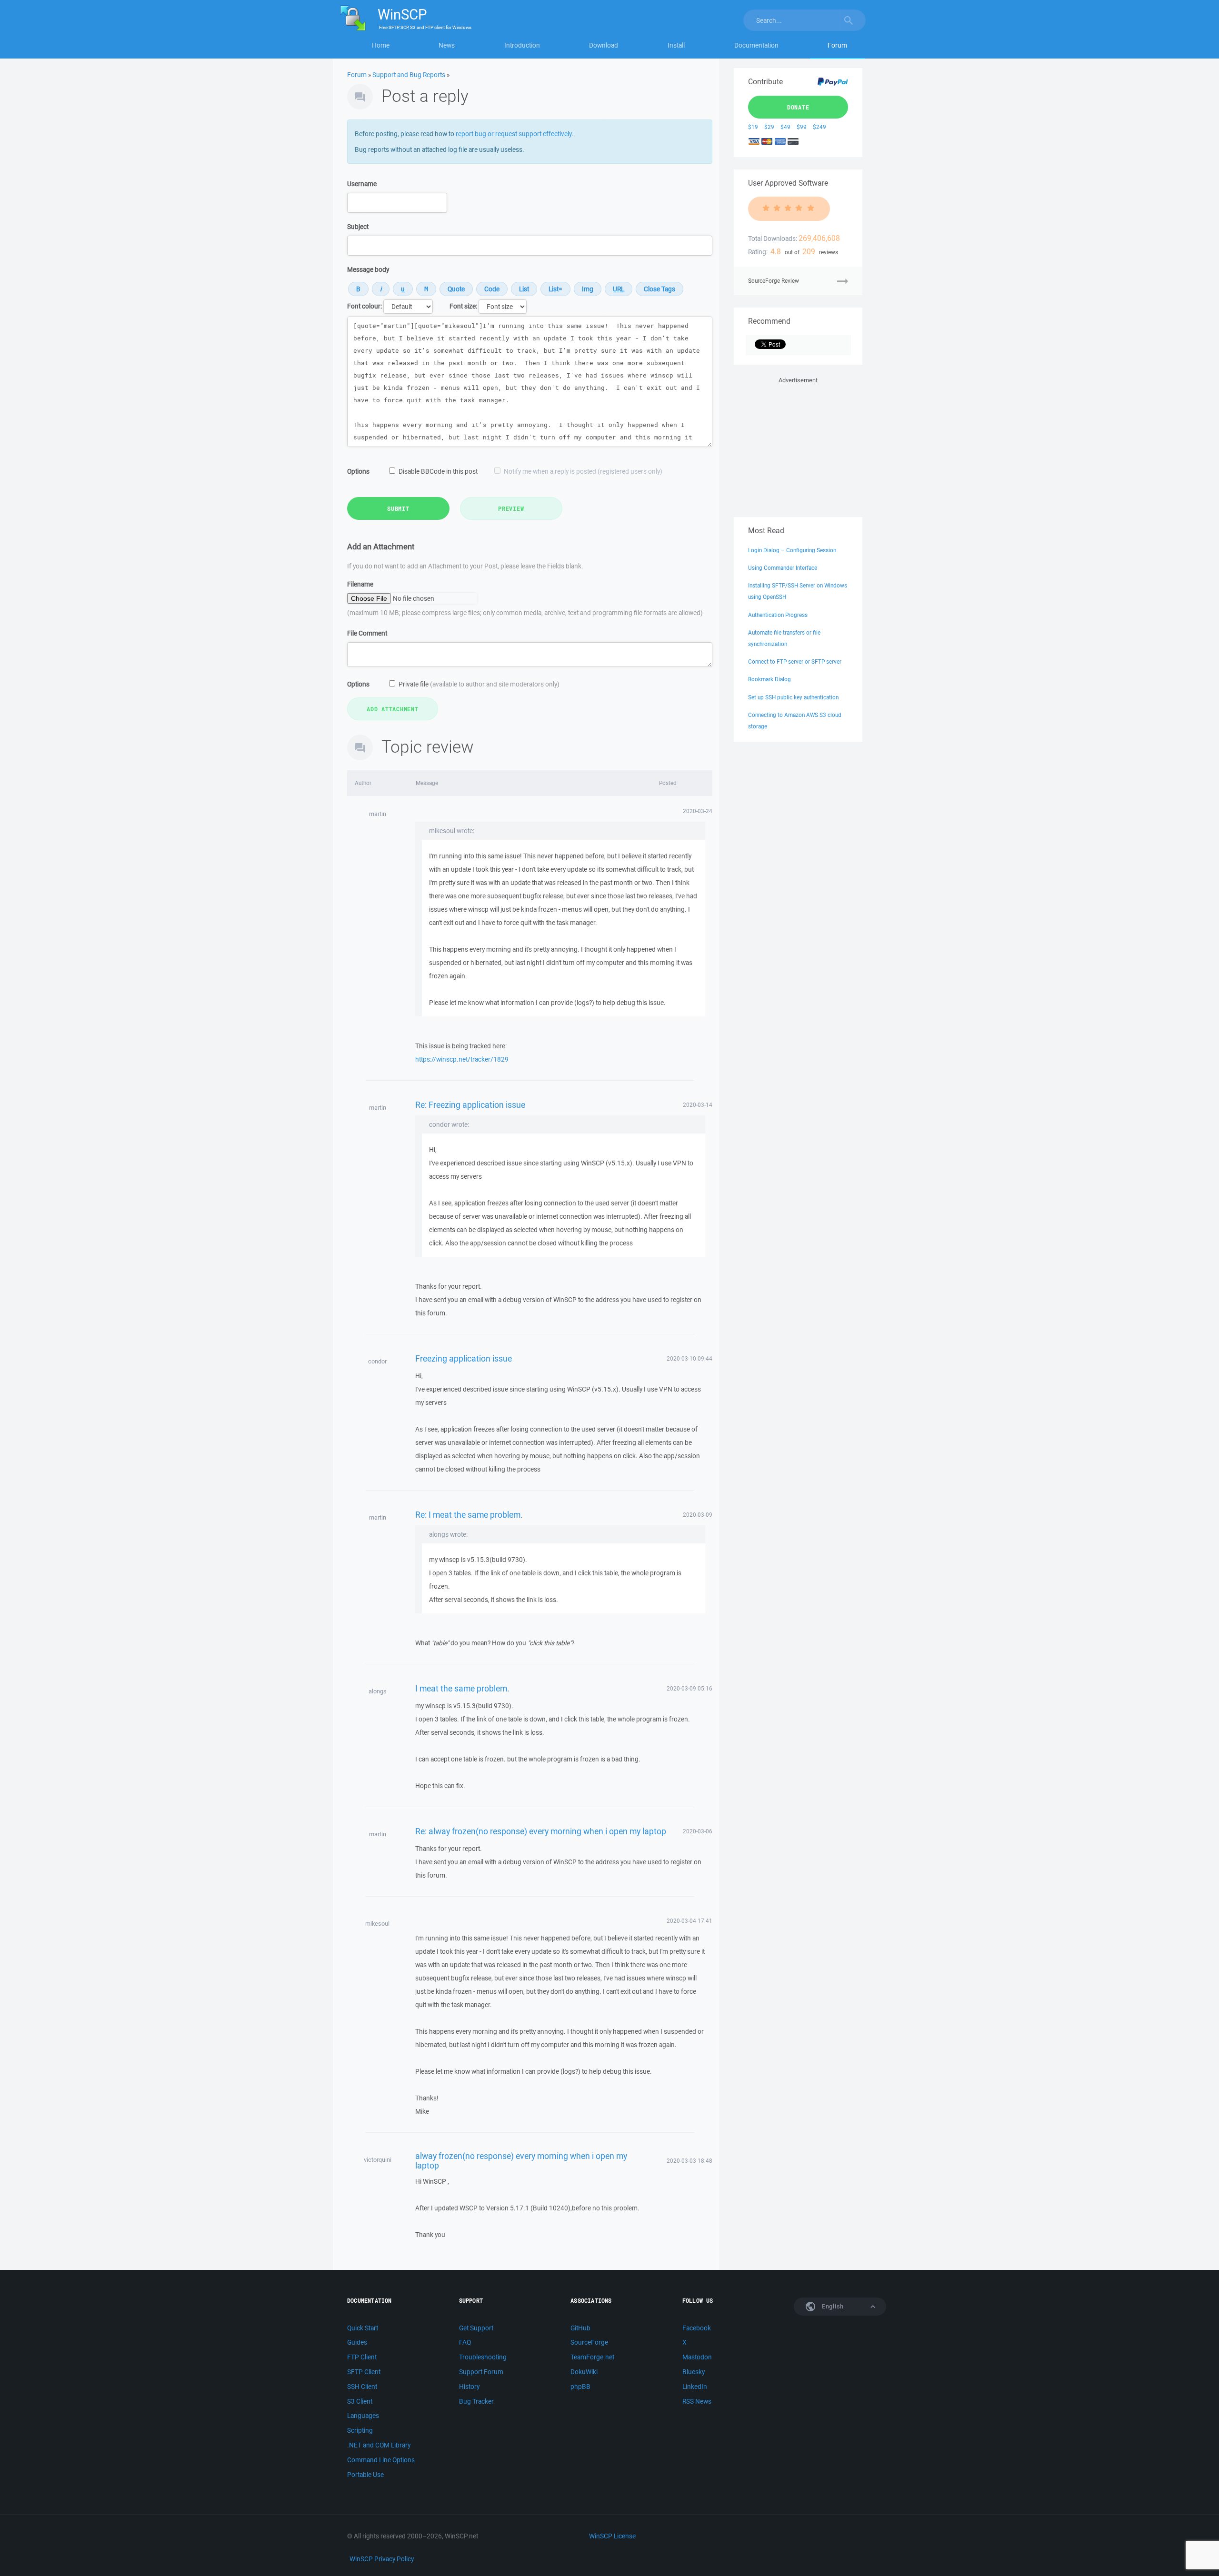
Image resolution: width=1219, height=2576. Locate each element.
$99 (802, 127)
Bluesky (694, 2372)
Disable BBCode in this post (438, 471)
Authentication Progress (778, 615)
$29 (769, 127)
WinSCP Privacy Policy (382, 2559)
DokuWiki (584, 2372)
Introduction (522, 45)
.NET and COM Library (379, 2445)
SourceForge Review (774, 281)
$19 (753, 127)
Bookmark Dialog (769, 679)
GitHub (580, 2328)
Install (676, 45)
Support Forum (481, 2372)
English (832, 2306)
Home (381, 45)
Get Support (476, 2328)
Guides (357, 2342)
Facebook (697, 2328)
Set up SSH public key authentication (793, 697)
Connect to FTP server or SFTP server (795, 661)
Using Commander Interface (783, 568)
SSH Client (362, 2387)
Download (604, 45)
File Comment (367, 633)
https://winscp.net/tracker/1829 (462, 1059)
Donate (798, 107)
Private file (479, 684)
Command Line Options (381, 2460)
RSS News (697, 2401)
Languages (363, 2416)
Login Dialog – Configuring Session (792, 550)
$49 (785, 127)
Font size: (463, 306)
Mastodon (697, 2357)
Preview (511, 508)
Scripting (360, 2430)
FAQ (465, 2342)
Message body (368, 269)
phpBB (580, 2387)
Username (362, 184)
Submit (398, 508)
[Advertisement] (798, 445)
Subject (358, 227)
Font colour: (365, 306)
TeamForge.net (592, 2357)
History (469, 2387)
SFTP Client (364, 2372)
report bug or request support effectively (514, 134)
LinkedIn (695, 2387)
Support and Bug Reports (409, 75)
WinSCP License (612, 2536)
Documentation (756, 45)
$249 (819, 127)
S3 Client (360, 2401)
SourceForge (589, 2342)
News (447, 45)
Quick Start (363, 2328)
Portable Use (365, 2475)
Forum (837, 45)
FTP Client (362, 2357)
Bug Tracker (476, 2401)
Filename (360, 584)
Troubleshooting (483, 2357)
